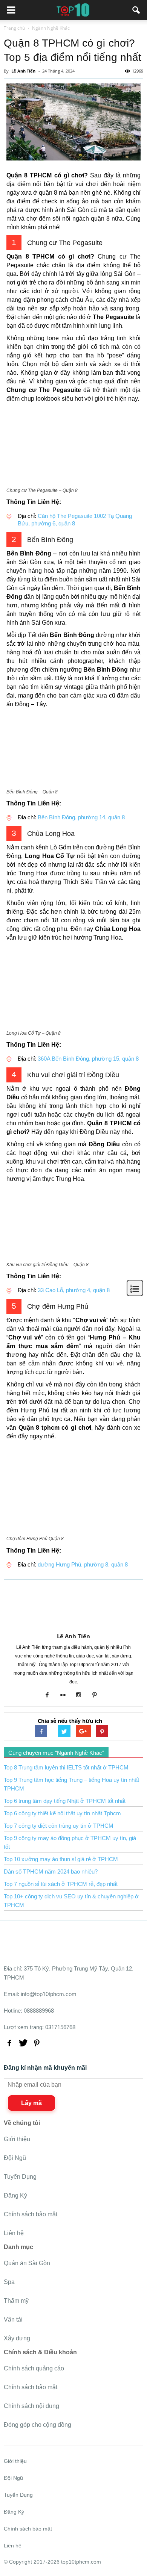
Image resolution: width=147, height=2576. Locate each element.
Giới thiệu (17, 2139)
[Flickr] (66, 1695)
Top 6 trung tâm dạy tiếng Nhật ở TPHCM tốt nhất (65, 1801)
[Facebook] (50, 1695)
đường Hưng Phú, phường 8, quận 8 (82, 1564)
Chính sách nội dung (31, 2406)
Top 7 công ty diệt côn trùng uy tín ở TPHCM (59, 1826)
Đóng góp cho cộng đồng (38, 2425)
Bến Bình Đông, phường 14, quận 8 (81, 817)
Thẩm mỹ (16, 2301)
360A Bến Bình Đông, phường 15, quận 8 (88, 1059)
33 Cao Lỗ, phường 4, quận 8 (74, 1290)
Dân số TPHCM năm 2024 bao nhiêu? (51, 1871)
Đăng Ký (15, 2195)
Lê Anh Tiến (73, 1636)
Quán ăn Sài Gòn (27, 2263)
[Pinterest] (97, 1695)
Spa (9, 2282)
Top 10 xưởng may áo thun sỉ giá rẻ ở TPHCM (61, 1859)
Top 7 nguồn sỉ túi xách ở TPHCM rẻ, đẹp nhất (61, 1884)
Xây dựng (17, 2338)
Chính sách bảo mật (31, 2214)
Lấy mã (31, 2103)
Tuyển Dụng (20, 2177)
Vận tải (13, 2319)
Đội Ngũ (15, 2158)
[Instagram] (82, 1695)
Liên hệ (14, 2233)
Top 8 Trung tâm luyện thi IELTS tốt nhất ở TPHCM (66, 1767)
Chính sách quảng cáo (34, 2368)
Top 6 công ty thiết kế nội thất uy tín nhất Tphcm (62, 1813)
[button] (136, 10)
